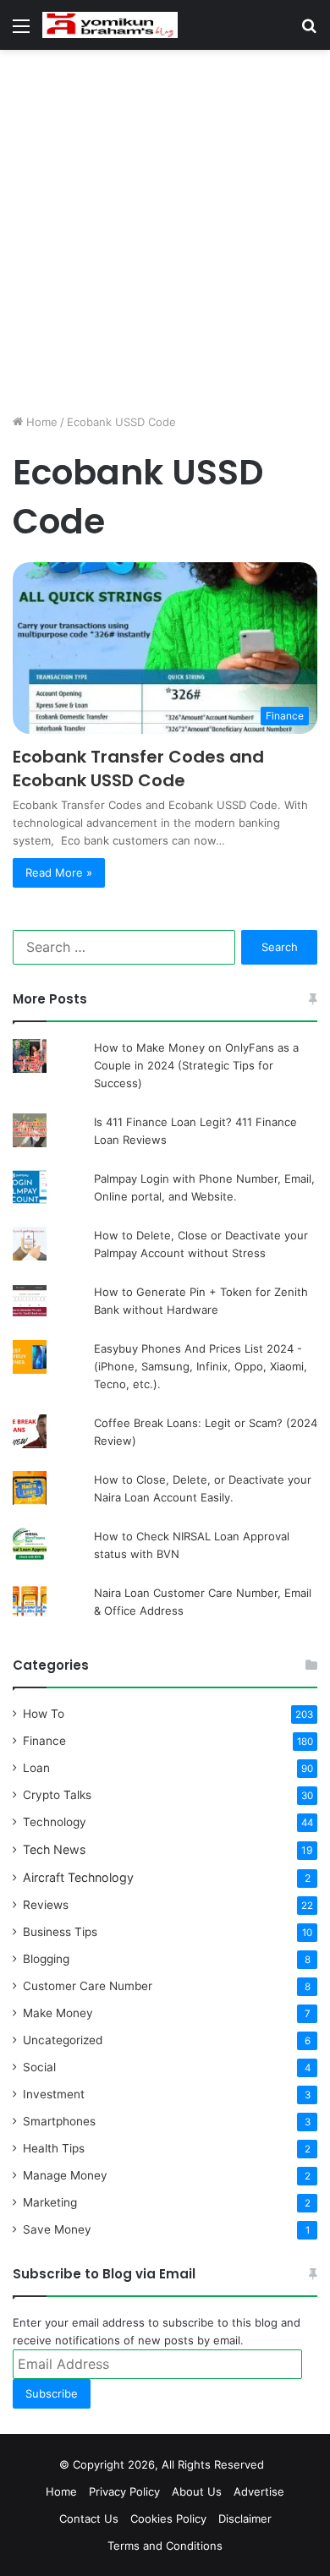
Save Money (57, 2229)
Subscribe (52, 2393)
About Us (197, 2491)
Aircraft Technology (78, 1877)
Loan (36, 1768)
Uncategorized (63, 2040)
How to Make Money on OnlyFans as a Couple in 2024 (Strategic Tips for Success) (196, 1065)
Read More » (59, 872)
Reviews (46, 1905)
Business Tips (60, 1932)
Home (40, 422)
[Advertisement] (165, 232)
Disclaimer (245, 2519)
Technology (55, 1822)
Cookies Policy (168, 2519)
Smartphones (59, 2121)
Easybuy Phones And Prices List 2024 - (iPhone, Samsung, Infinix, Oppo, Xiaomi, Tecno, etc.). (201, 1366)
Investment (54, 2094)
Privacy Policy (124, 2491)
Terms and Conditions (165, 2546)
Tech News (54, 1849)
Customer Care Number (88, 1986)
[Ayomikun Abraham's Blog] (110, 25)
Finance (44, 1741)
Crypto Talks (57, 1795)
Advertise (259, 2491)
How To (44, 1714)
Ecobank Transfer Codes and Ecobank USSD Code (138, 768)
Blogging (46, 1959)
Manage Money (65, 2175)
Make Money (58, 2013)
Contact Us (89, 2519)
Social (39, 2067)
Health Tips (54, 2148)
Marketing (50, 2202)
